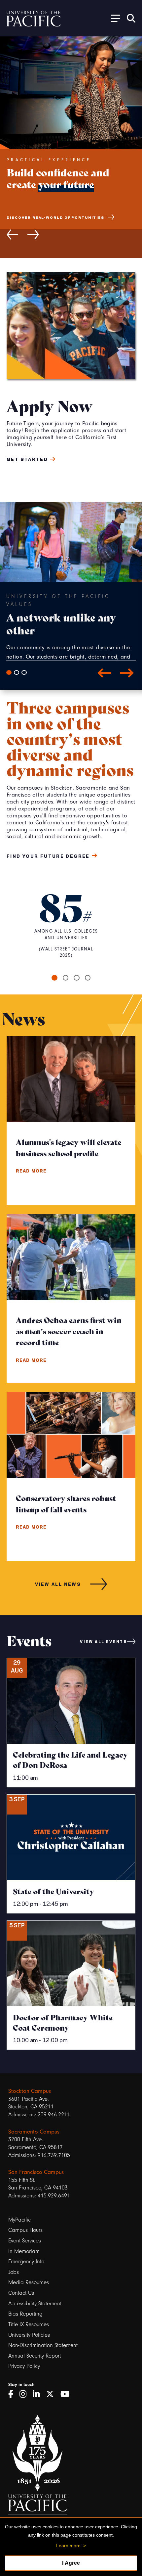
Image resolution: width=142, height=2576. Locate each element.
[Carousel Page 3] (77, 978)
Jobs (14, 2272)
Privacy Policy (24, 2366)
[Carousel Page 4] (88, 978)
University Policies (29, 2335)
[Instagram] (25, 2394)
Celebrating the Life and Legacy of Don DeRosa (70, 1759)
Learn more (68, 2546)
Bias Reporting (25, 2314)
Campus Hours (25, 2230)
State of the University (53, 1891)
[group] (71, 204)
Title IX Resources (29, 2324)
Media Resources (29, 2282)
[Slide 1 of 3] (9, 672)
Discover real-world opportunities (55, 217)
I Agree (71, 2563)
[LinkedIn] (38, 2394)
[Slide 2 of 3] (17, 672)
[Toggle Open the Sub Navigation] (113, 18)
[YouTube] (67, 2394)
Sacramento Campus (34, 2132)
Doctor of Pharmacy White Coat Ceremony (63, 2022)
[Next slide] (33, 234)
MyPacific (19, 2220)
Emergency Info (26, 2261)
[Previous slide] (12, 234)
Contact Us (21, 2293)
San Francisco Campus (36, 2172)
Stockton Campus (30, 2091)
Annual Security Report (35, 2356)
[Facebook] (13, 2394)
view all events (104, 1641)
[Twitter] (52, 2394)
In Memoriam (24, 2251)
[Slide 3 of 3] (24, 672)
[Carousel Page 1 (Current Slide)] (54, 978)
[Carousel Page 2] (66, 978)
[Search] (131, 18)
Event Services (25, 2241)
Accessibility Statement (35, 2303)
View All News (58, 1584)
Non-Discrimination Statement (43, 2345)
